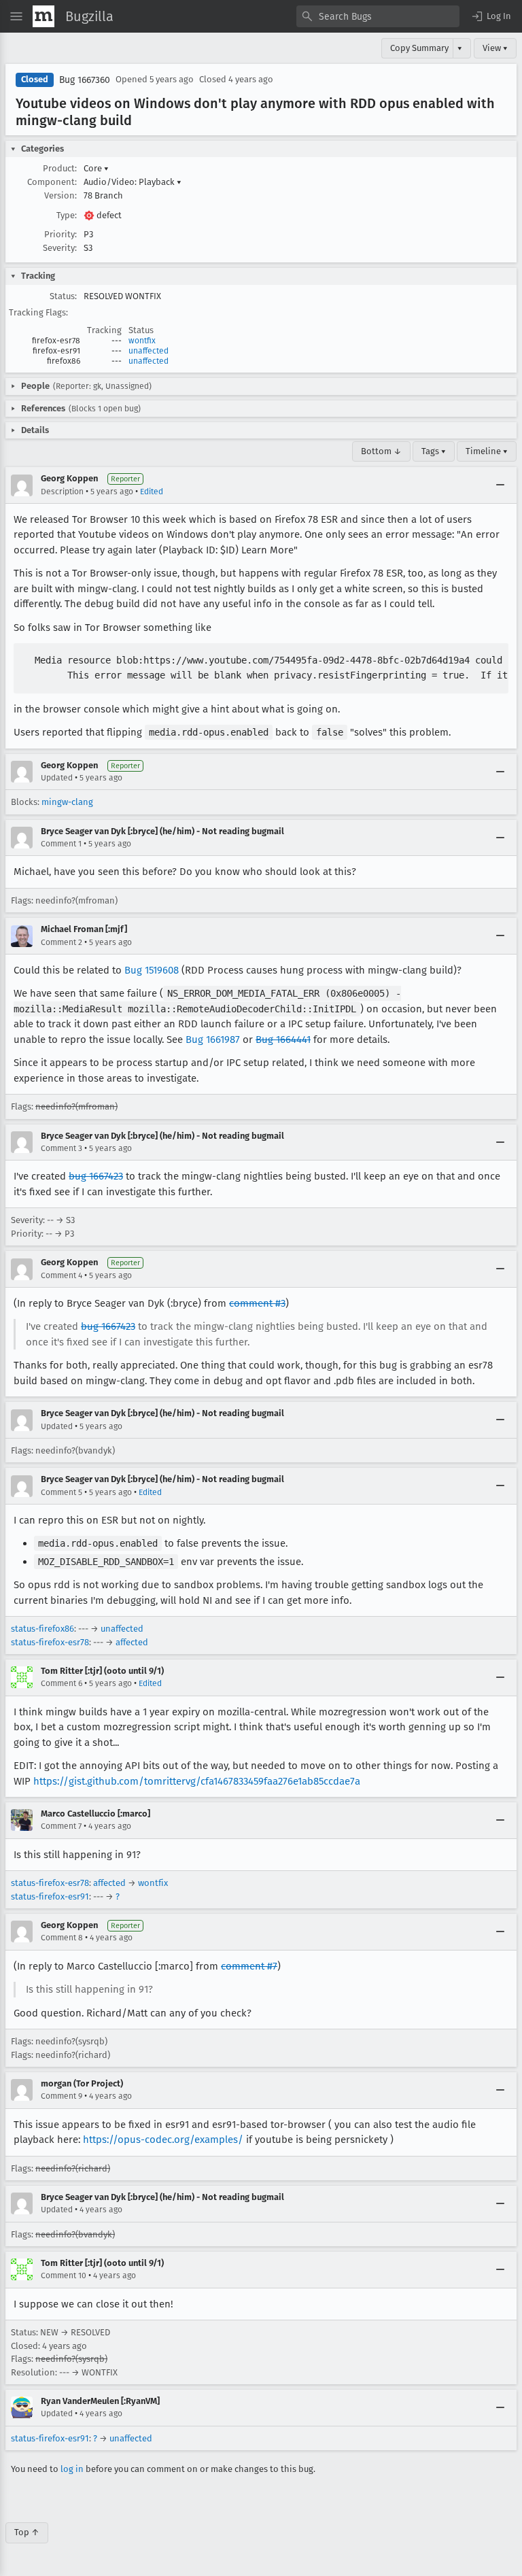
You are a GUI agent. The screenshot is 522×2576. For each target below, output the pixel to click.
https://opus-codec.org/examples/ (163, 2140)
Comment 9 (62, 2096)
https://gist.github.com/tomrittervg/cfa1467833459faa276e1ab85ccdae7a (197, 1781)
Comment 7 (61, 1826)
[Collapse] (500, 485)
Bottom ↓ (381, 451)
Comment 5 (62, 1492)
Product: (60, 168)
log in (72, 2469)
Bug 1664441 (283, 1040)
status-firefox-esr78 (50, 1642)
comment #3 (257, 1303)
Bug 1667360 (85, 80)
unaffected (149, 351)
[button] (491, 16)
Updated (57, 778)
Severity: (60, 248)
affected (132, 1642)
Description (62, 492)
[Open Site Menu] (16, 16)
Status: (63, 296)
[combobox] (378, 16)
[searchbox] (378, 16)
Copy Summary (419, 48)
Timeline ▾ (487, 451)
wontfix (142, 341)
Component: (52, 182)
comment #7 (249, 1966)
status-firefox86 (42, 1629)
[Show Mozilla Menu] (43, 16)
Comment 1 (61, 844)
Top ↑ (27, 2532)
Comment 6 (62, 1683)
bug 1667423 (96, 1176)
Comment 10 (64, 2276)
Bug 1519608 (152, 970)
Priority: (60, 234)
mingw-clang (67, 802)
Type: (67, 215)
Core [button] (96, 168)
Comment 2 (62, 942)
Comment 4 (62, 1275)
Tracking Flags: (38, 312)
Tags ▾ (434, 451)
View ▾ (495, 48)
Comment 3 (62, 1148)
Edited (152, 492)
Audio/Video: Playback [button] (133, 182)
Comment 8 (62, 1938)
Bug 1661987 (213, 1040)
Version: (60, 195)
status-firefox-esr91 (50, 1896)
